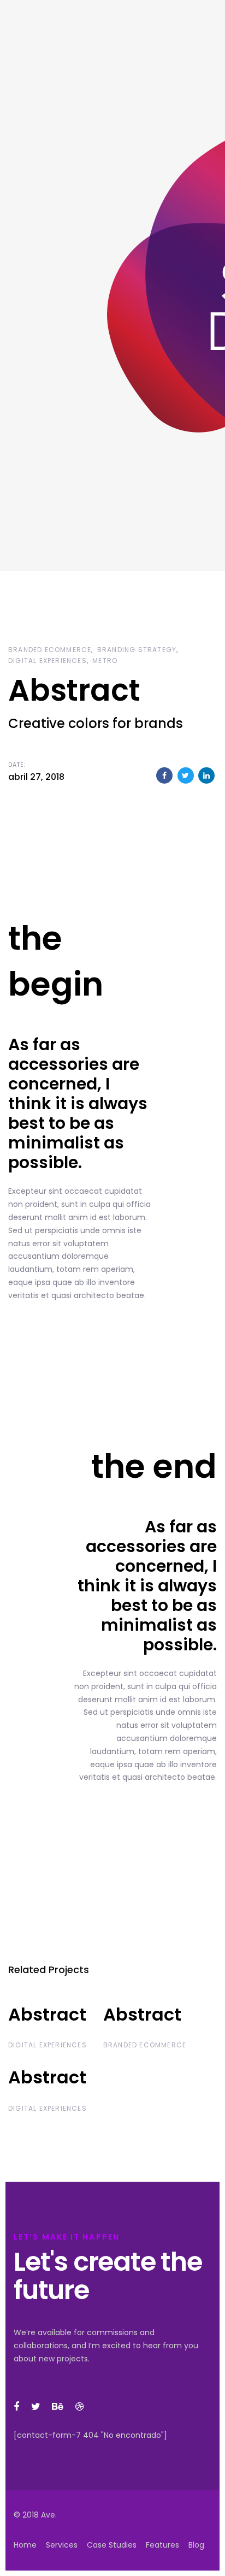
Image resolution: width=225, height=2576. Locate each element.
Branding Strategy (137, 650)
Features (162, 2545)
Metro (105, 661)
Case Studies (112, 2545)
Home (25, 2545)
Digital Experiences (48, 661)
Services (62, 2545)
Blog (196, 2545)
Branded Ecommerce (50, 650)
